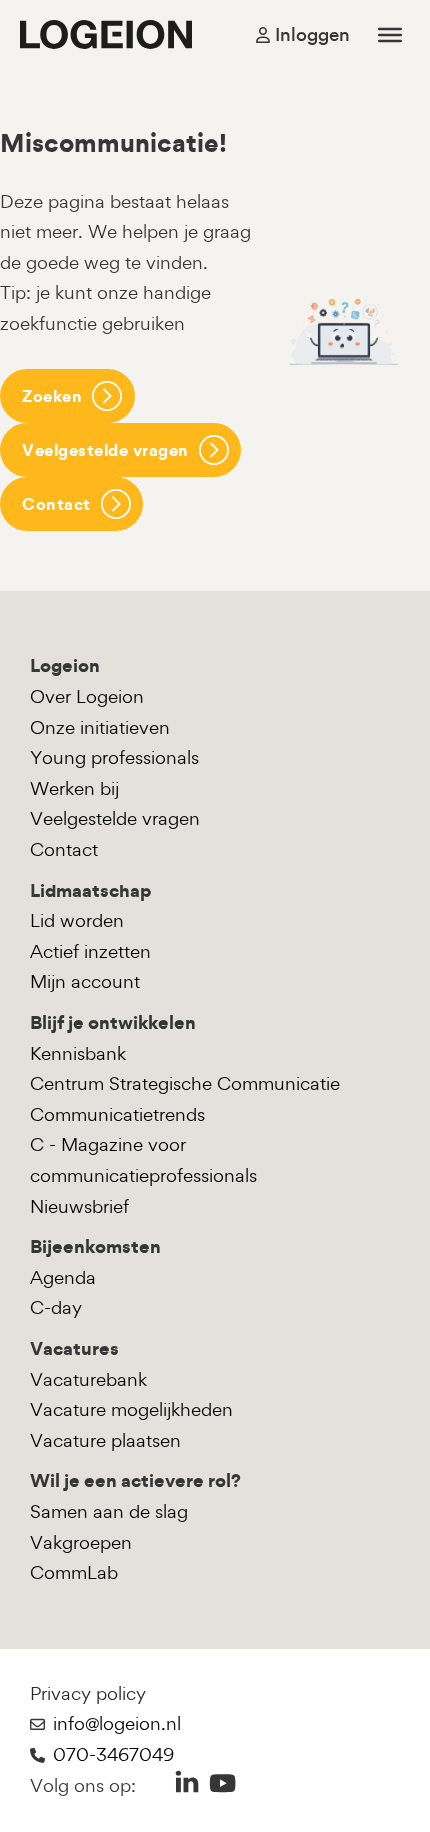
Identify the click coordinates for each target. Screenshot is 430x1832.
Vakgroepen (81, 1542)
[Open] (390, 34)
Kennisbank (78, 1053)
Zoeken (52, 396)
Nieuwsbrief (79, 1206)
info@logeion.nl (117, 1723)
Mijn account (85, 981)
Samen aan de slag (109, 1511)
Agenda (63, 1277)
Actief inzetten (90, 951)
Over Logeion (87, 696)
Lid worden (77, 920)
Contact (56, 504)
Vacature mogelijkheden (131, 1409)
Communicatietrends (117, 1114)
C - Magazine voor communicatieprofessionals (143, 1160)
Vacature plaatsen (105, 1440)
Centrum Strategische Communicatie (185, 1083)
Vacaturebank (88, 1379)
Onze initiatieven (100, 727)
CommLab (74, 1572)
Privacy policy (88, 1693)
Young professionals (114, 757)
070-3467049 (113, 1754)
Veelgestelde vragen (105, 450)
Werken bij (74, 788)
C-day (56, 1307)
